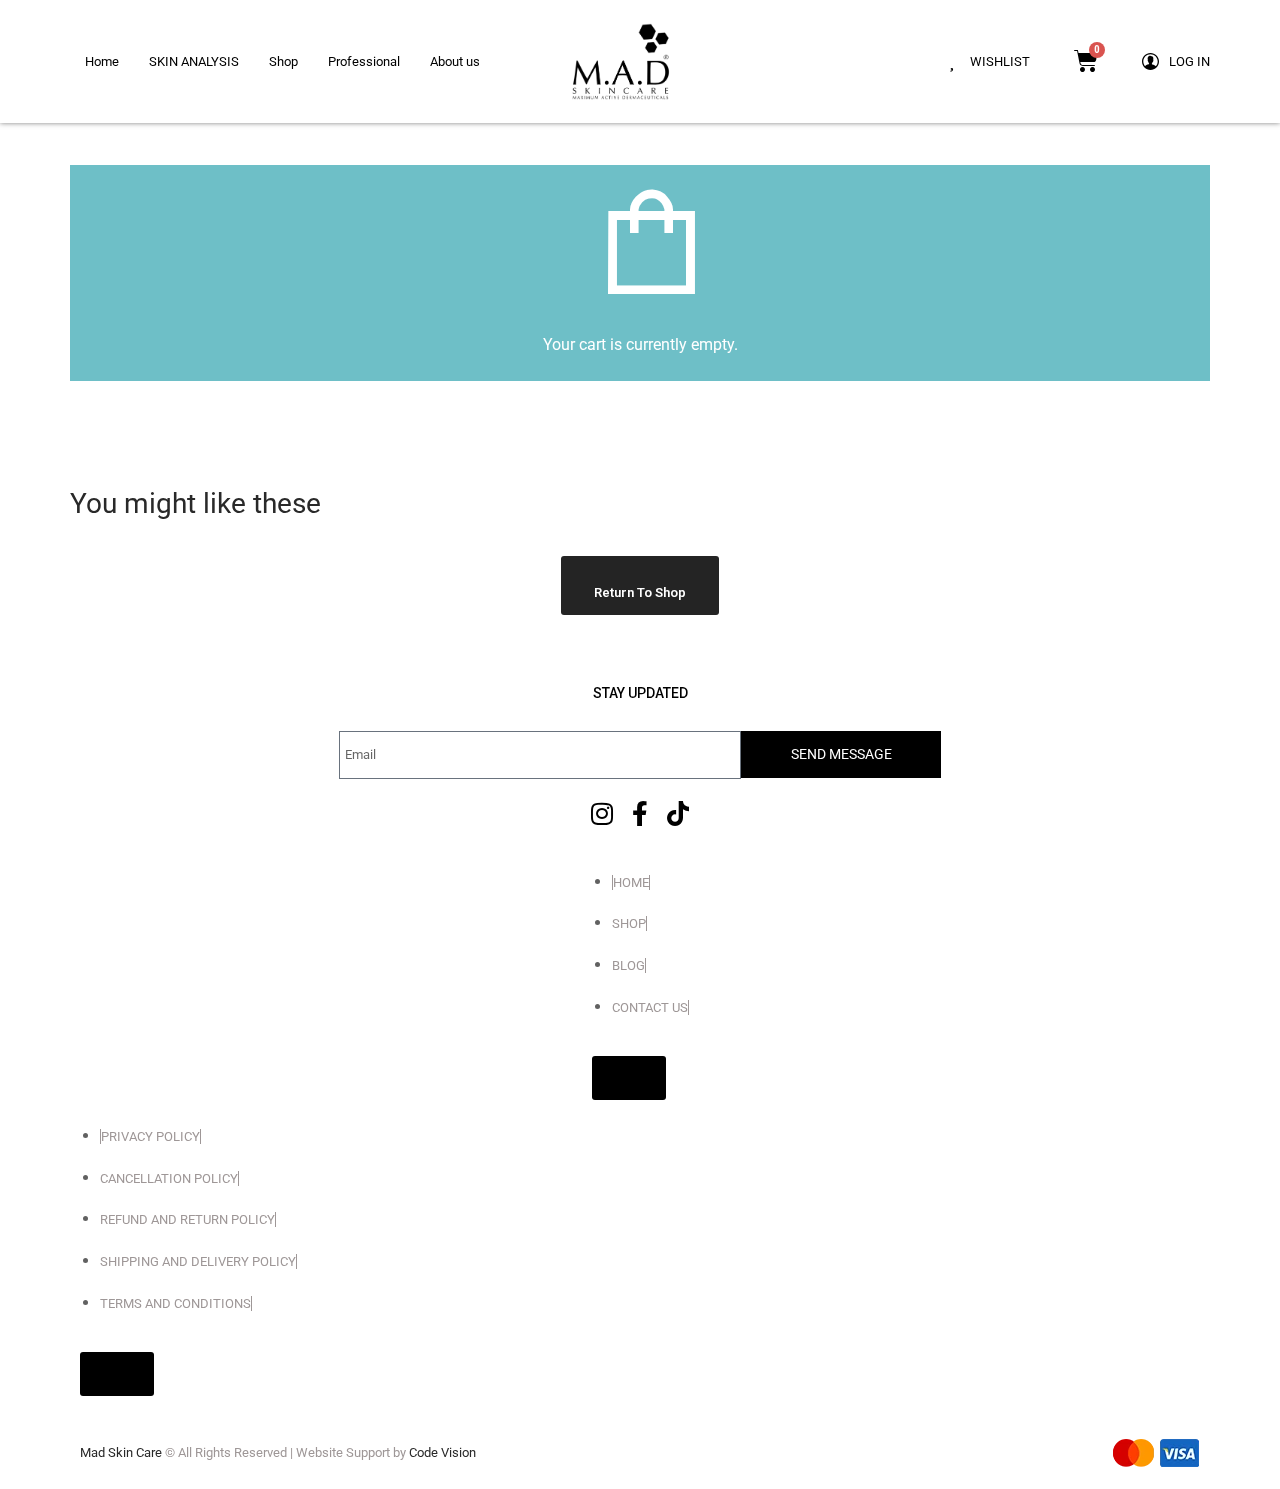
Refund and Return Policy (187, 1219)
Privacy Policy (150, 1136)
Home (102, 61)
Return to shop (640, 592)
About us (455, 61)
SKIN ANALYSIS (194, 61)
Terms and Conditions (175, 1303)
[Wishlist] (951, 61)
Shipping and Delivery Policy (198, 1261)
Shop (283, 61)
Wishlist (1000, 61)
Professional (364, 61)
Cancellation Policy (169, 1178)
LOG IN (1189, 61)
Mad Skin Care (121, 1452)
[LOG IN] (1150, 61)
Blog (628, 965)
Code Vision (442, 1452)
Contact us (650, 1007)
